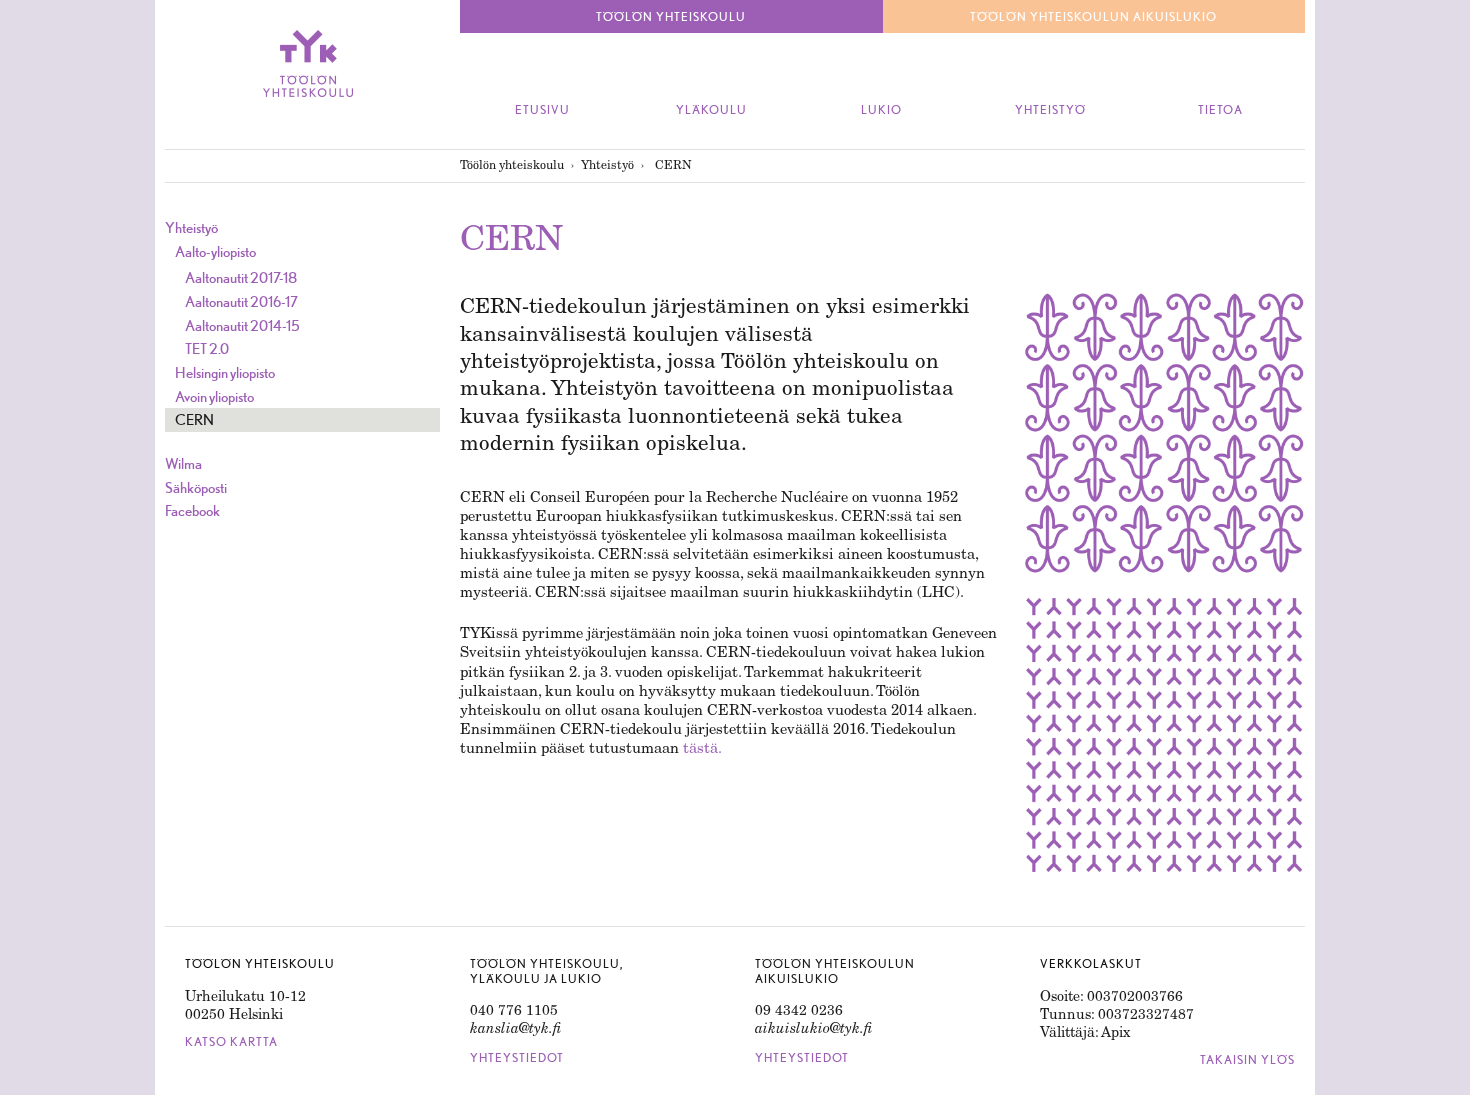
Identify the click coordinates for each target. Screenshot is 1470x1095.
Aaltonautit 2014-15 (242, 325)
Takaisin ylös (1247, 1060)
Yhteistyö (1050, 110)
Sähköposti (196, 487)
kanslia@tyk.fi (516, 1028)
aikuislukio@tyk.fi (814, 1028)
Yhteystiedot (517, 1058)
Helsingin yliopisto (225, 372)
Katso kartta (231, 1042)
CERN (194, 419)
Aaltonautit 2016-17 (241, 301)
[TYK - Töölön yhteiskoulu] (307, 63)
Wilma (183, 463)
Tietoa (1220, 110)
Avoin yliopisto (214, 396)
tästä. (702, 748)
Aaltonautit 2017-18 (241, 277)
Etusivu (542, 110)
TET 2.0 (207, 348)
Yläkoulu (711, 110)
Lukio (881, 110)
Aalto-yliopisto (215, 251)
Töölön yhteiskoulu (512, 164)
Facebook (192, 510)
